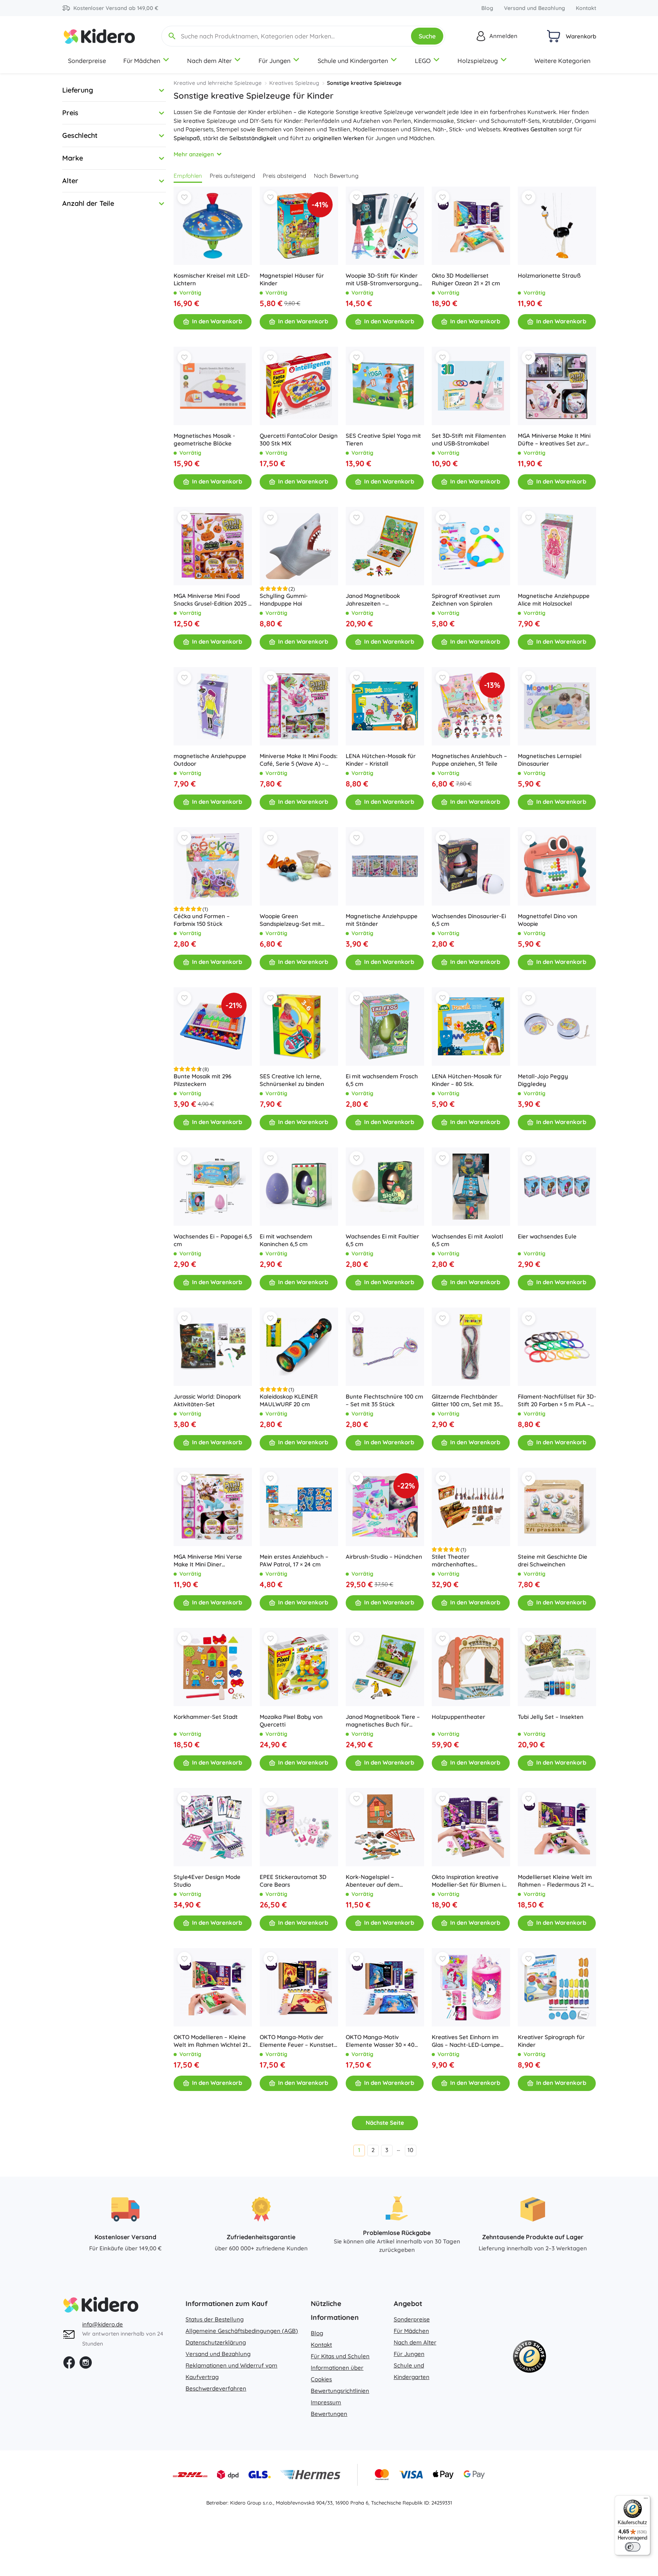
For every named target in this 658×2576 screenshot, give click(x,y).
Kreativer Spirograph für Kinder (551, 2041)
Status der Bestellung (215, 2319)
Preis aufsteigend (232, 176)
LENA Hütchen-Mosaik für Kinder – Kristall (381, 760)
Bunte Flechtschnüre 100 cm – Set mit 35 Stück (385, 1400)
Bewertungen (329, 2414)
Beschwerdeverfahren (216, 2388)
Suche (427, 36)
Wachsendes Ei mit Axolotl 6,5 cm (467, 1240)
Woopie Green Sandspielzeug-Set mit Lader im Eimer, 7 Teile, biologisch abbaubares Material (291, 920)
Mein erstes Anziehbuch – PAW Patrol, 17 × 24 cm (294, 1560)
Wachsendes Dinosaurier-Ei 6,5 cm (469, 920)
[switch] (633, 2547)
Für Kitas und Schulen (340, 2356)
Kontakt (586, 8)
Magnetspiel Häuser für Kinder (292, 279)
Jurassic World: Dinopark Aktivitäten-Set (207, 1400)
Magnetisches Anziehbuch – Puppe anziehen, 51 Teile (469, 760)
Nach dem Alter (209, 61)
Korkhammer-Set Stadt (206, 1717)
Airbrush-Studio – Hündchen (384, 1557)
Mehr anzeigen (194, 154)
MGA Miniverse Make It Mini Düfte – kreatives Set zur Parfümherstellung (554, 440)
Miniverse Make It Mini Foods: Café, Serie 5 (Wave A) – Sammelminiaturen (299, 760)
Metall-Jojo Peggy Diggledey (543, 1080)
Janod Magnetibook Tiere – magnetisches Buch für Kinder (383, 1721)
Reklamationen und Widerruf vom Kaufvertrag (231, 2371)
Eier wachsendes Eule (547, 1236)
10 (410, 2150)
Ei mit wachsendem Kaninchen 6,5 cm (286, 1240)
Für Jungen (274, 61)
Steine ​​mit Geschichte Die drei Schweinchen (553, 1560)
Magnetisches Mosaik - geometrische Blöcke (204, 440)
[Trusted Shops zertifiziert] (529, 2358)
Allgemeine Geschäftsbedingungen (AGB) (242, 2331)
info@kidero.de (103, 2324)
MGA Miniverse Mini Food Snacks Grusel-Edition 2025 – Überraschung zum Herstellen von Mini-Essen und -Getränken (212, 600)
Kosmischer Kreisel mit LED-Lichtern (212, 279)
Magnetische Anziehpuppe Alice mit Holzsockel (554, 600)
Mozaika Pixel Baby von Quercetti (291, 1721)
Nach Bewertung (336, 176)
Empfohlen (188, 176)
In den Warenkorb (217, 321)
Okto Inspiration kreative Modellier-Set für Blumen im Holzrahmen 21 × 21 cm (470, 1881)
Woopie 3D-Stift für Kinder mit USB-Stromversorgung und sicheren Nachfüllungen (384, 280)
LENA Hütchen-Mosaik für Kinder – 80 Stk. (467, 1080)
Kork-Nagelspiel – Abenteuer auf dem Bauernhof (373, 1881)
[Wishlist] (184, 197)
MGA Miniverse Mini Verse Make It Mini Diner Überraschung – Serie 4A (208, 1561)
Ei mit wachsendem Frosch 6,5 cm (382, 1080)
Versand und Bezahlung (535, 8)
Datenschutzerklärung (216, 2342)
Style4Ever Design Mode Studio (207, 1881)
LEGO (423, 61)
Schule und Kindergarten (353, 61)
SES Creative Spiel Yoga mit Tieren (383, 440)
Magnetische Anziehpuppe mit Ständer (382, 920)
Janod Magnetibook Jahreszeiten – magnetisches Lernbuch (379, 600)
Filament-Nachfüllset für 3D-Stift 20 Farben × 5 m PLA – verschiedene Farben (557, 1401)
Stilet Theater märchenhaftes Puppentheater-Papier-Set (468, 1561)
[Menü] (646, 2500)
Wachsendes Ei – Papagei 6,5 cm (213, 1240)
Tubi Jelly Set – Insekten (551, 1717)
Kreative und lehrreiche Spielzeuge (218, 83)
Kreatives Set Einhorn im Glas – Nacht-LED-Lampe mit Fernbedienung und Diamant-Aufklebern (466, 2041)
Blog (487, 8)
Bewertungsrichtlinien (340, 2391)
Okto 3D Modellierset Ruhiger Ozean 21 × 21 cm (466, 279)
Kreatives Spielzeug (294, 83)
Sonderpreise (87, 61)
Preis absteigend (284, 176)
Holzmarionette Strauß (549, 276)
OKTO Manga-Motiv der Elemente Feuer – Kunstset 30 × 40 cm (297, 2041)
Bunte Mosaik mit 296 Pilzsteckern (202, 1080)
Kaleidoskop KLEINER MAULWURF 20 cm (289, 1400)
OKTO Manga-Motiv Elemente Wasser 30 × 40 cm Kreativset (380, 2041)
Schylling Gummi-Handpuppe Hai (284, 600)
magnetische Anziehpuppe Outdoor (210, 760)
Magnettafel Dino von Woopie (548, 920)
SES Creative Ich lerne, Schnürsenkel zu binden (292, 1080)
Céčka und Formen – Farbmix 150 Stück (202, 920)
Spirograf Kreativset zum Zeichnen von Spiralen (466, 600)
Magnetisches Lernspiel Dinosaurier (550, 760)
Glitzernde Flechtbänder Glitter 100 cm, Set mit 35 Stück (466, 1401)
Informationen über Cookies (337, 2373)
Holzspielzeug (478, 61)
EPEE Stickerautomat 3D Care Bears (293, 1881)
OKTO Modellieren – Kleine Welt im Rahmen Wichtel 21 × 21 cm (213, 2041)
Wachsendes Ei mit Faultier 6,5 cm (382, 1240)
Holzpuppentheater (458, 1717)
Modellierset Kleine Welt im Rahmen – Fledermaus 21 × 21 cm (555, 1881)
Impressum (326, 2402)
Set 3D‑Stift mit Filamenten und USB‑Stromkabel (469, 440)
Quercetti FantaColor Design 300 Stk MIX (299, 440)
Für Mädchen (142, 61)
